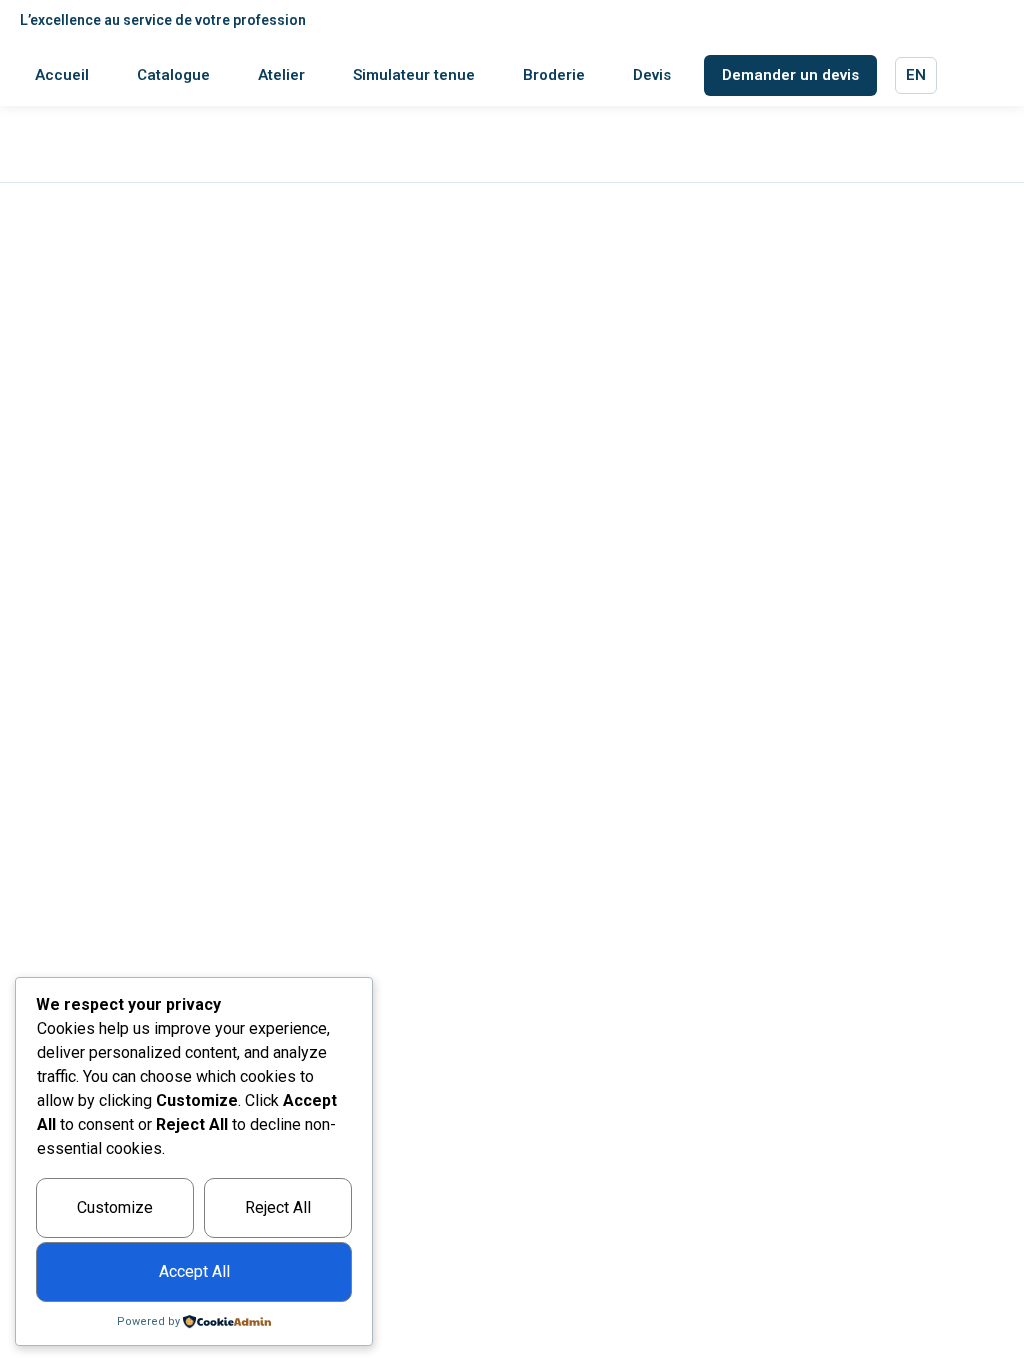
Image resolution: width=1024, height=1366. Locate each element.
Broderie (554, 75)
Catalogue (173, 75)
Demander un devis (790, 75)
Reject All (278, 1207)
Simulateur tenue (414, 75)
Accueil (62, 75)
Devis (652, 75)
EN (916, 75)
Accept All (194, 1271)
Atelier (281, 75)
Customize (115, 1207)
